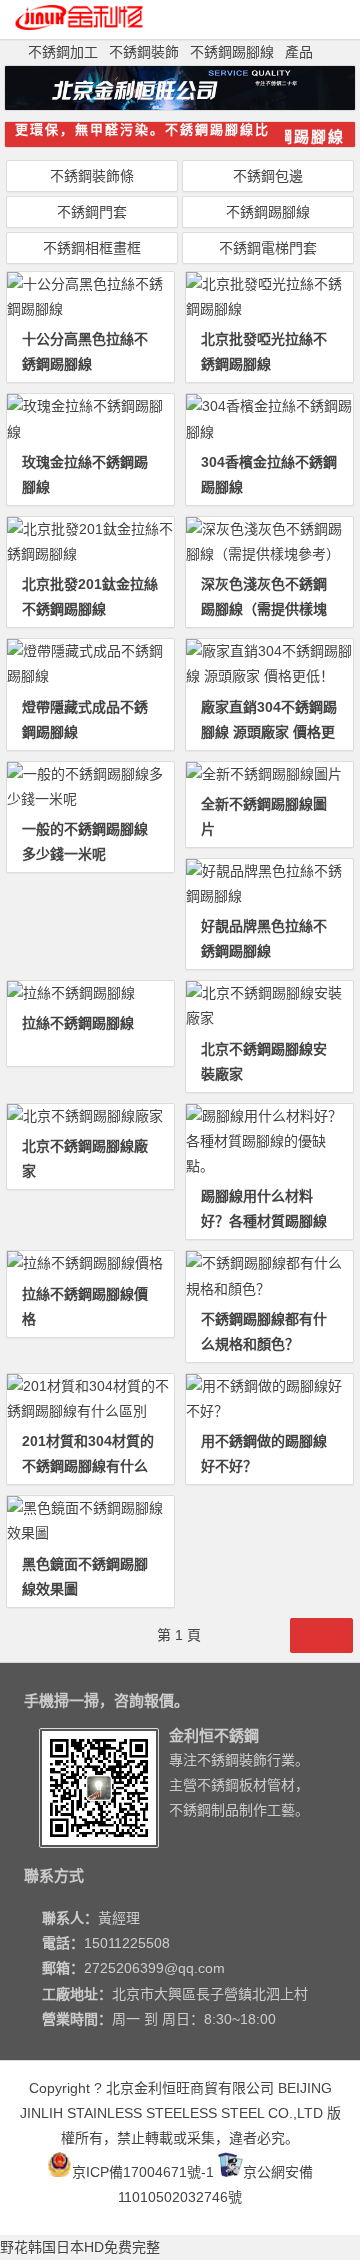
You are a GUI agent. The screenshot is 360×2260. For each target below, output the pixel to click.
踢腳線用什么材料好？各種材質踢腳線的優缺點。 (264, 1221)
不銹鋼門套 (92, 212)
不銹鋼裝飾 (144, 52)
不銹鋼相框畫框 (92, 248)
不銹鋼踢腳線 (232, 52)
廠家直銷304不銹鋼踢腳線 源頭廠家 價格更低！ (269, 732)
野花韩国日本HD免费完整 (80, 2247)
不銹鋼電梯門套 (268, 248)
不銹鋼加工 (63, 52)
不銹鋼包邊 (268, 176)
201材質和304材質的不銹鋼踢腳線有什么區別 (88, 1466)
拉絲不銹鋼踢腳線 (78, 1023)
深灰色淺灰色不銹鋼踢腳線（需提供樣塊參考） (264, 609)
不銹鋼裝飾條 (92, 176)
